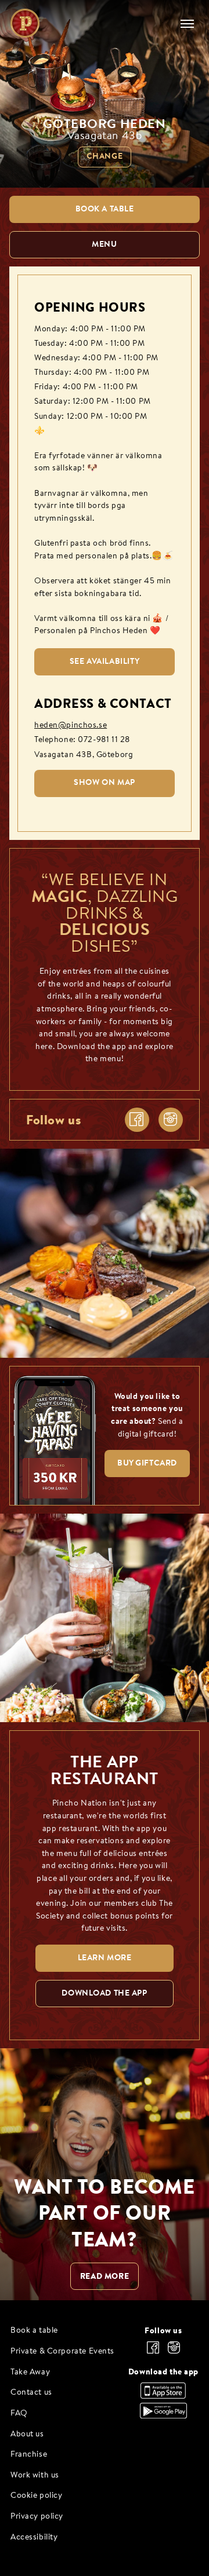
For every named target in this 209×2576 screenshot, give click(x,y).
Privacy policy (37, 2517)
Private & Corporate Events (62, 2352)
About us (27, 2434)
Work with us (35, 2475)
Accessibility (34, 2537)
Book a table (34, 2331)
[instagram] (171, 1120)
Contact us (31, 2393)
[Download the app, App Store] (163, 2396)
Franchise (29, 2455)
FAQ (19, 2414)
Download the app (163, 2372)
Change (105, 157)
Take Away (30, 2372)
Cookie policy (37, 2496)
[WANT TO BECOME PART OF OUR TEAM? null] (105, 2174)
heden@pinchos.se (71, 726)
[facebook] (137, 1120)
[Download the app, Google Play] (163, 2416)
